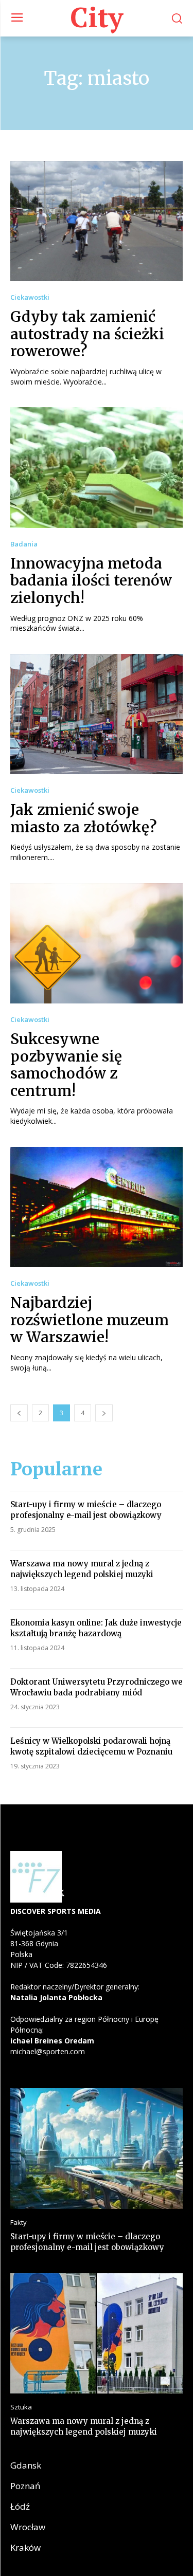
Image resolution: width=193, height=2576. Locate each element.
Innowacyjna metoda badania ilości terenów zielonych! (91, 581)
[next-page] (104, 1413)
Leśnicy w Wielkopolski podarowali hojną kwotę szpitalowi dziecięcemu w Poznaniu (91, 1746)
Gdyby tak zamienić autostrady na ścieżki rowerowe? (87, 334)
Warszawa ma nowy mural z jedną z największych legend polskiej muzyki (82, 1569)
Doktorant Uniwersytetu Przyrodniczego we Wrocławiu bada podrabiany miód (97, 1687)
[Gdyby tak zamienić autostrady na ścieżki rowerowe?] (97, 221)
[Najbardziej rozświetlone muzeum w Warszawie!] (97, 1207)
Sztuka (21, 2407)
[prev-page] (19, 1413)
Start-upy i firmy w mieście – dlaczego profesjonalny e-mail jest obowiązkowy (86, 1510)
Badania (24, 544)
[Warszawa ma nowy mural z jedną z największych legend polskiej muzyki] (97, 2334)
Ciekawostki (30, 297)
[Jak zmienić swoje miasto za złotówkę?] (97, 714)
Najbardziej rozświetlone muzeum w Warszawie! (90, 1320)
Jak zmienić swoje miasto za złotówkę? (84, 818)
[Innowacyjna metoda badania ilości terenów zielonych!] (97, 468)
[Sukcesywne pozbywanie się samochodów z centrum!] (97, 944)
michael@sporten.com (48, 2051)
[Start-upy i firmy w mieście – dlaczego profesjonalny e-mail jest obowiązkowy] (97, 2149)
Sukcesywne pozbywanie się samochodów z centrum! (66, 1065)
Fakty (19, 2223)
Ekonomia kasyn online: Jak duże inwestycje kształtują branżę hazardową (96, 1628)
